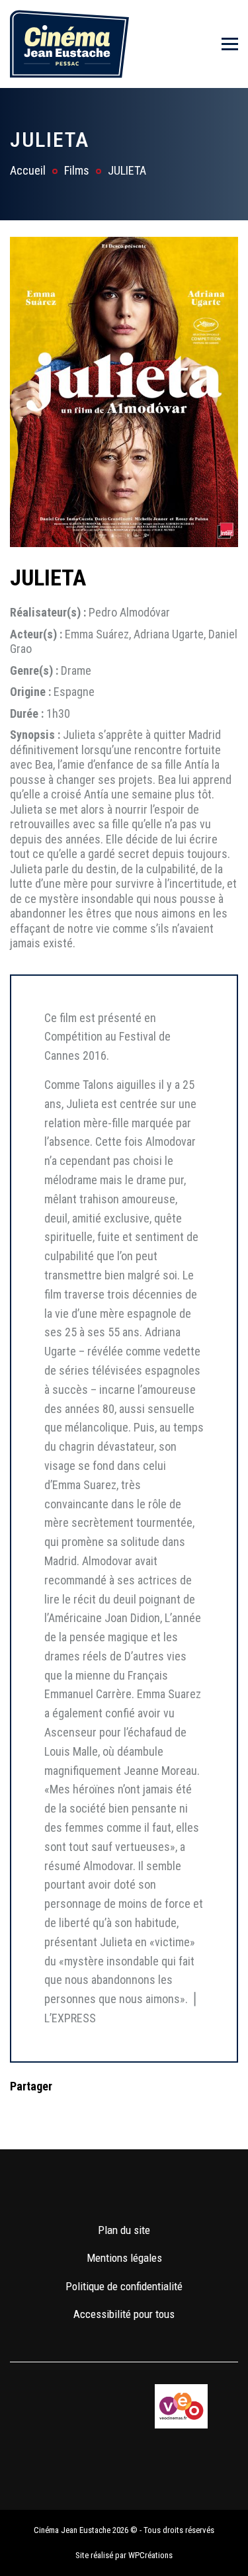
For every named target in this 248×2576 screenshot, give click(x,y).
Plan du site (124, 2230)
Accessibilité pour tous (124, 2314)
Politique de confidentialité (124, 2286)
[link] (86, 2190)
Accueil (28, 170)
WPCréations (150, 2555)
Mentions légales (124, 2258)
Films (77, 170)
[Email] (104, 2113)
